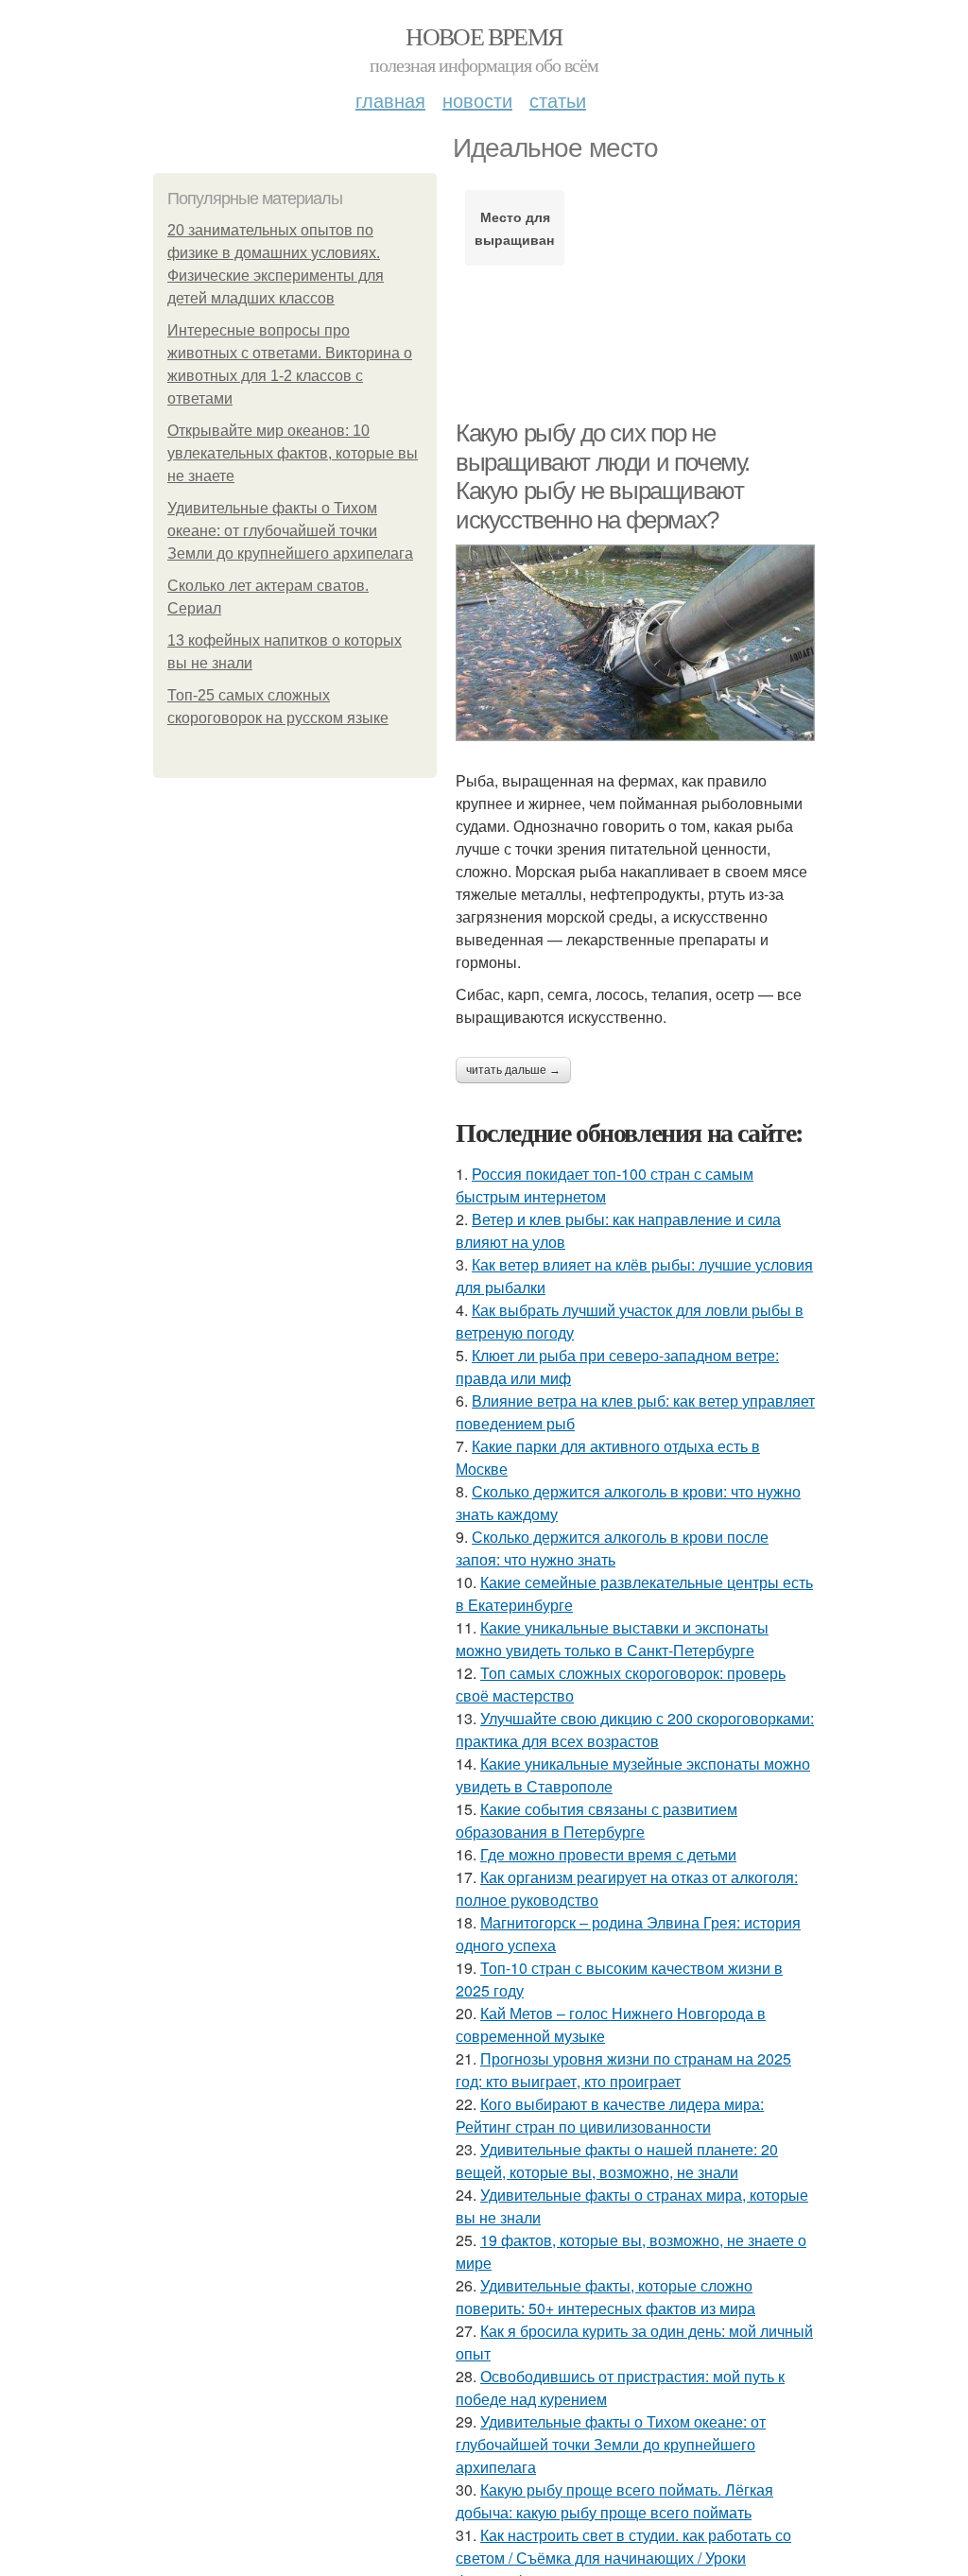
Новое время (484, 36)
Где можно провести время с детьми (608, 1854)
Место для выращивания (515, 228)
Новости (477, 100)
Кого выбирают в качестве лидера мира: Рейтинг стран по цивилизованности (610, 2115)
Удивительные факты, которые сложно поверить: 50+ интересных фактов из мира (605, 2297)
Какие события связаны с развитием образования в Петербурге (596, 1820)
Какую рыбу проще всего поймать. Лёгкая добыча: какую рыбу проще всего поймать (614, 2501)
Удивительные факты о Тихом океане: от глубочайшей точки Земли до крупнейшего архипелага (290, 531)
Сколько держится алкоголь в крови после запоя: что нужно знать (612, 1548)
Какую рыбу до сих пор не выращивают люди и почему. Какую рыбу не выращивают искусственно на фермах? (603, 476)
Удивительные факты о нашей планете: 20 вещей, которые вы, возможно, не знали (617, 2161)
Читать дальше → (513, 1070)
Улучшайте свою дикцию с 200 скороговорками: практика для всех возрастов (635, 1729)
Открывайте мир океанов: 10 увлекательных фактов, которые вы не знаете (293, 453)
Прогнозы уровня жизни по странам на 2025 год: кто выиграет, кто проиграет (623, 2070)
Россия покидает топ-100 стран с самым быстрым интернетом (605, 1185)
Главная (390, 100)
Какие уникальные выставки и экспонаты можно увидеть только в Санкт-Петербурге (612, 1639)
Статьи (558, 100)
